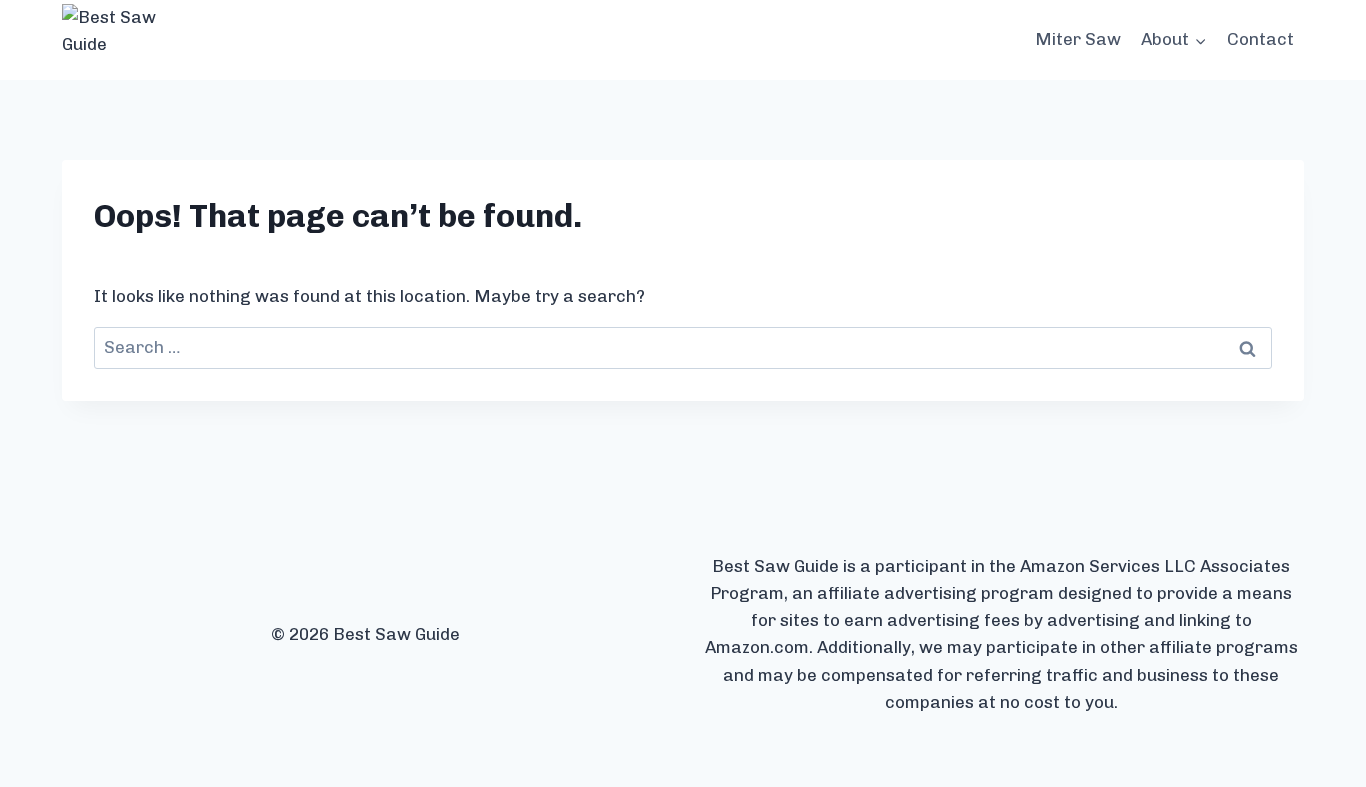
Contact (1260, 39)
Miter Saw (1078, 39)
